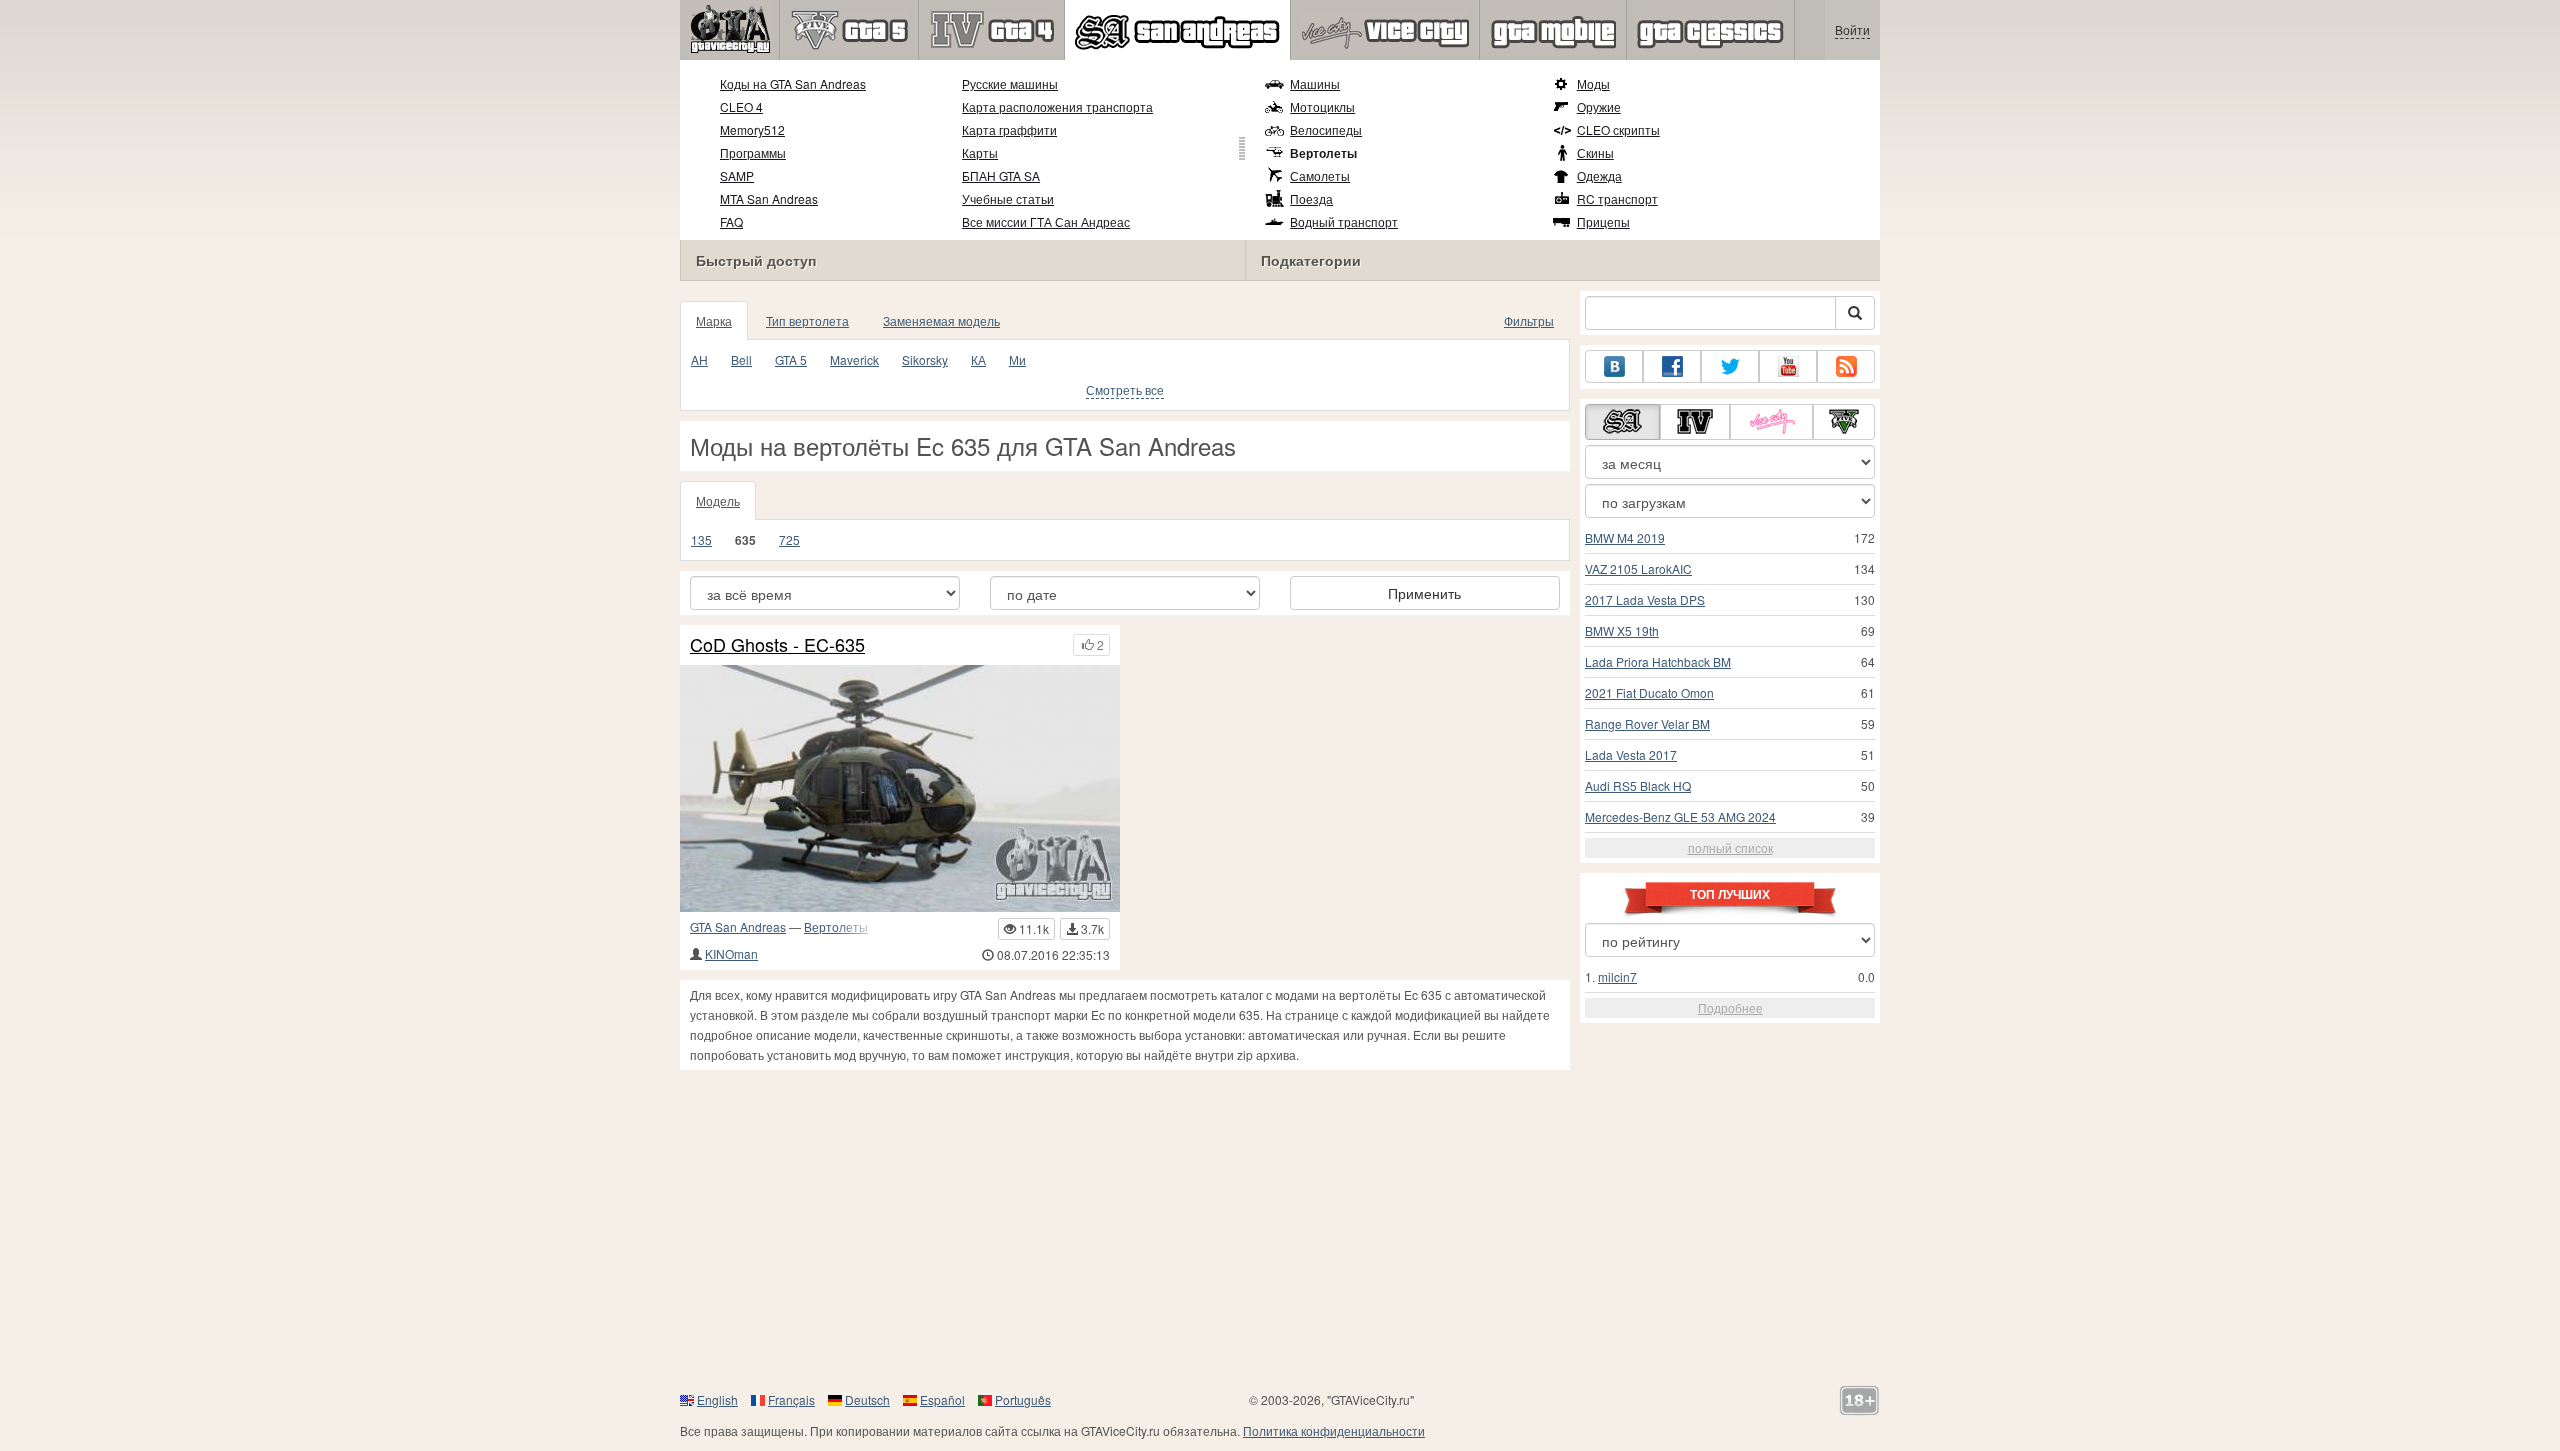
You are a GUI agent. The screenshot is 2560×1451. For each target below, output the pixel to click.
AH (699, 359)
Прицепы (1603, 221)
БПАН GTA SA (1001, 175)
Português (1023, 1399)
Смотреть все (1125, 389)
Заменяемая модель (941, 320)
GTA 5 (791, 359)
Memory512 (752, 129)
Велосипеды (1326, 129)
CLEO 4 (741, 106)
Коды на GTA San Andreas (793, 83)
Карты (980, 152)
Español (942, 1399)
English (717, 1399)
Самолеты (1320, 175)
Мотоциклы (1322, 106)
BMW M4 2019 (1625, 537)
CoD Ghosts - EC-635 (777, 645)
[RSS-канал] (1846, 366)
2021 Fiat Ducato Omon (1649, 692)
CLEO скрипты (1618, 129)
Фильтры (1529, 320)
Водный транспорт (1344, 221)
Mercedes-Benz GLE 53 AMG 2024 (1680, 816)
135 (701, 539)
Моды (1593, 83)
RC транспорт (1617, 198)
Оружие (1599, 106)
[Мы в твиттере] (1730, 366)
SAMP (737, 175)
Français (791, 1399)
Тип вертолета (807, 320)
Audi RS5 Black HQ (1638, 785)
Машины (1315, 83)
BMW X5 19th (1622, 630)
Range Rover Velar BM (1647, 723)
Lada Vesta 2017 (1631, 754)
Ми (1017, 359)
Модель (718, 500)
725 (789, 539)
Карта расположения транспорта (1057, 106)
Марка (714, 320)
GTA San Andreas (738, 926)
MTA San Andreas (769, 198)
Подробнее (1730, 1007)
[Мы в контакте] (1614, 366)
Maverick (854, 359)
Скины (1595, 152)
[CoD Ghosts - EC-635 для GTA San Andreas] (900, 788)
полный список (1730, 847)
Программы (753, 152)
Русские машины (1010, 83)
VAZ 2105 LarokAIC (1638, 568)
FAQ (731, 221)
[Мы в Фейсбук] (1672, 366)
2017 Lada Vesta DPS (1645, 599)
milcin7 (1617, 976)
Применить (1424, 593)
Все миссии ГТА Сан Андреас (1046, 221)
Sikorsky (925, 359)
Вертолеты (1323, 153)
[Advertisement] (1280, 1230)
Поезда (1311, 198)
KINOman (731, 953)
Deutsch (867, 1399)
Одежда (1599, 175)
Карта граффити (1009, 129)
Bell (741, 359)
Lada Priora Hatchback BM (1658, 661)
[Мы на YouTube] (1788, 366)
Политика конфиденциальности (1334, 1430)
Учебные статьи (1008, 198)
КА (978, 359)
